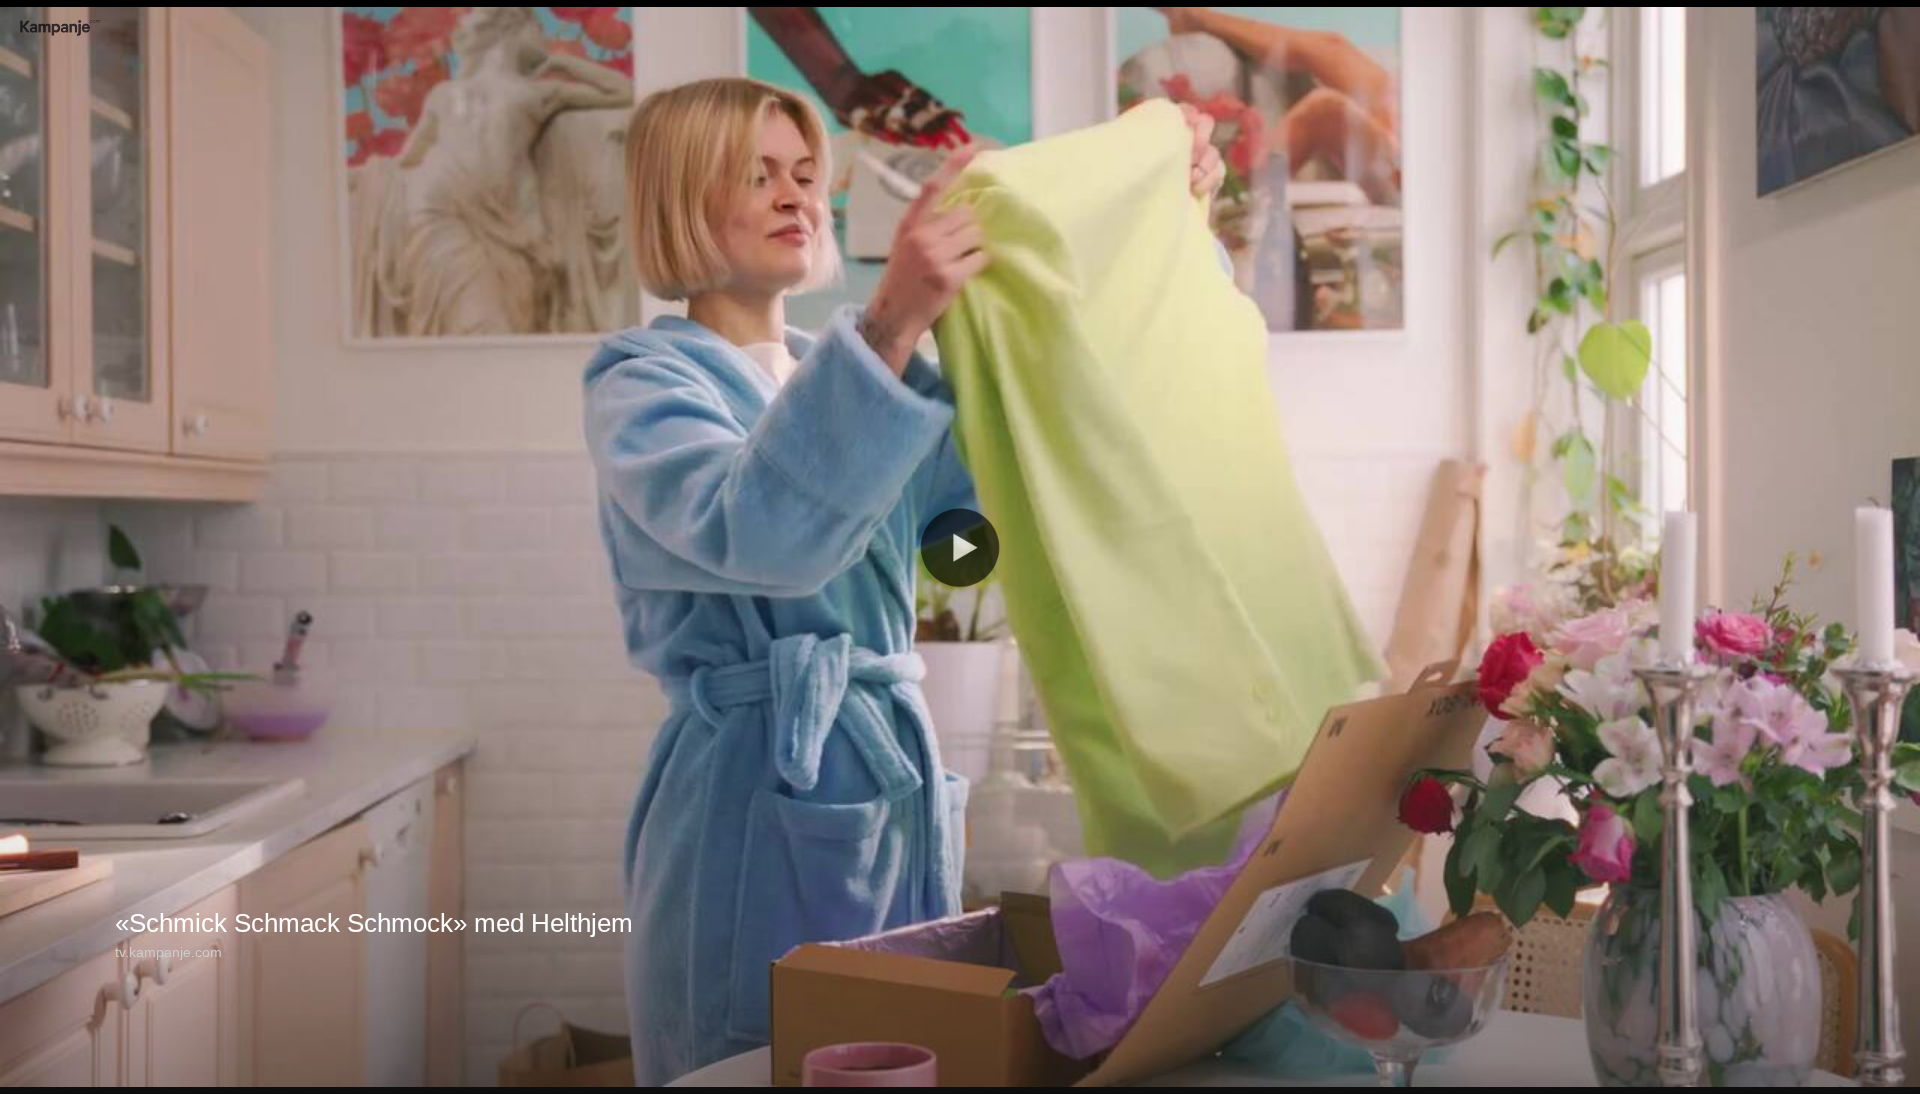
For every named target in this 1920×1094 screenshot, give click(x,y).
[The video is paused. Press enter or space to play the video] (960, 547)
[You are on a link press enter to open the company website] (60, 28)
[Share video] (1899, 21)
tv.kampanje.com (168, 952)
